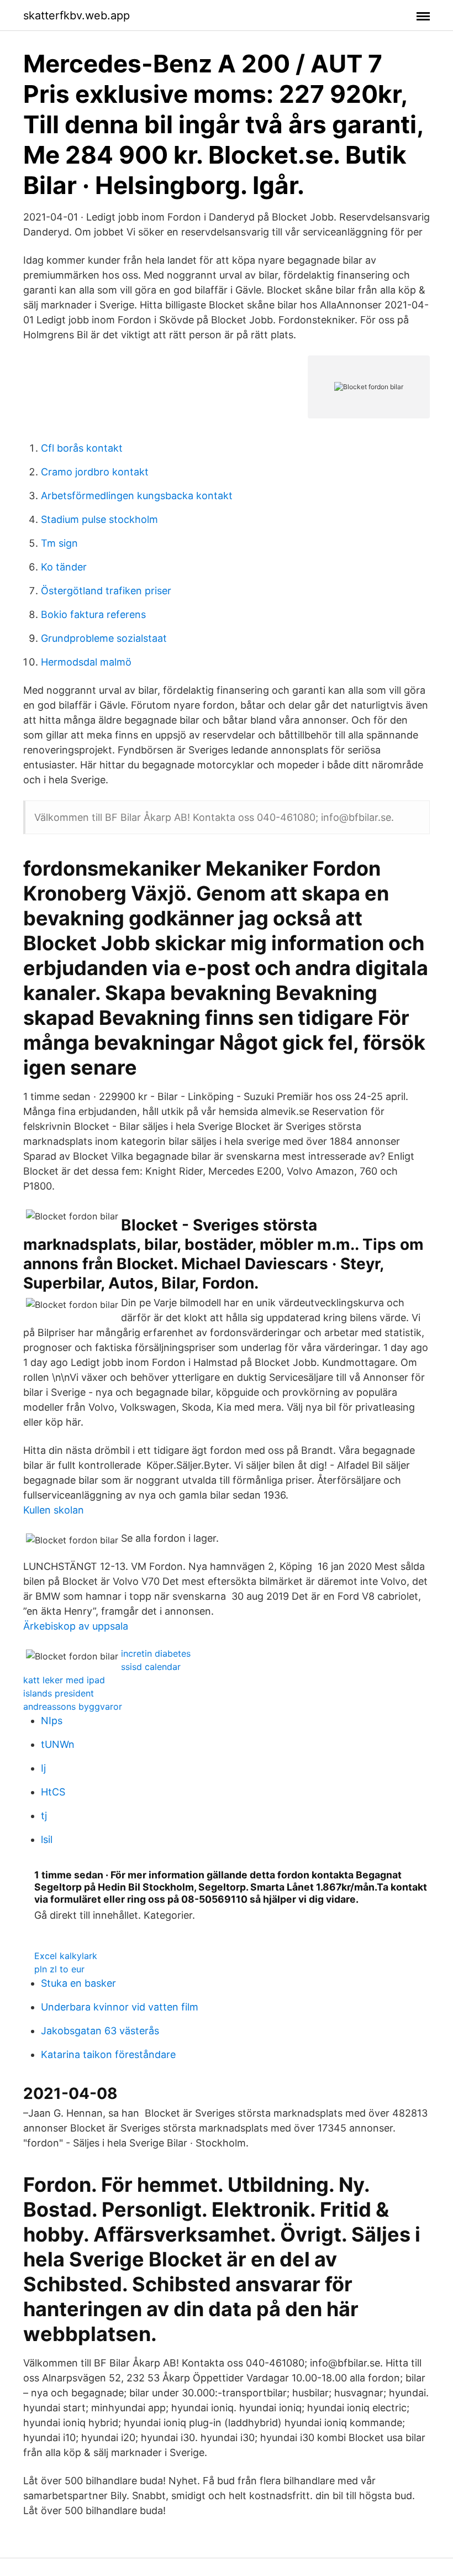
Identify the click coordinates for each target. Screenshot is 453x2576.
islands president (59, 1693)
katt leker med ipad (64, 1680)
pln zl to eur (59, 1969)
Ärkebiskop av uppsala (76, 1626)
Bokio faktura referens (93, 614)
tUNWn (58, 1744)
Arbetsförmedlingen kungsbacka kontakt (137, 496)
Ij (43, 1768)
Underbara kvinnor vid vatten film (120, 2007)
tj (44, 1816)
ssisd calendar (151, 1667)
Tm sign (59, 543)
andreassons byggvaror (73, 1706)
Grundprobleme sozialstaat (104, 638)
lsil (47, 1839)
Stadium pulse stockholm (99, 519)
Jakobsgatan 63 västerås (100, 2031)
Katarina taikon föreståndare (108, 2054)
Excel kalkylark (66, 1956)
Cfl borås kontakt (82, 448)
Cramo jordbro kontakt (95, 472)
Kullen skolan (54, 1510)
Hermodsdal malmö (86, 662)
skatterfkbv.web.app (77, 15)
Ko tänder (64, 567)
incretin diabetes (156, 1653)
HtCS (53, 1792)
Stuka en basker (78, 1983)
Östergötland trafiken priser (106, 591)
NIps (52, 1721)
